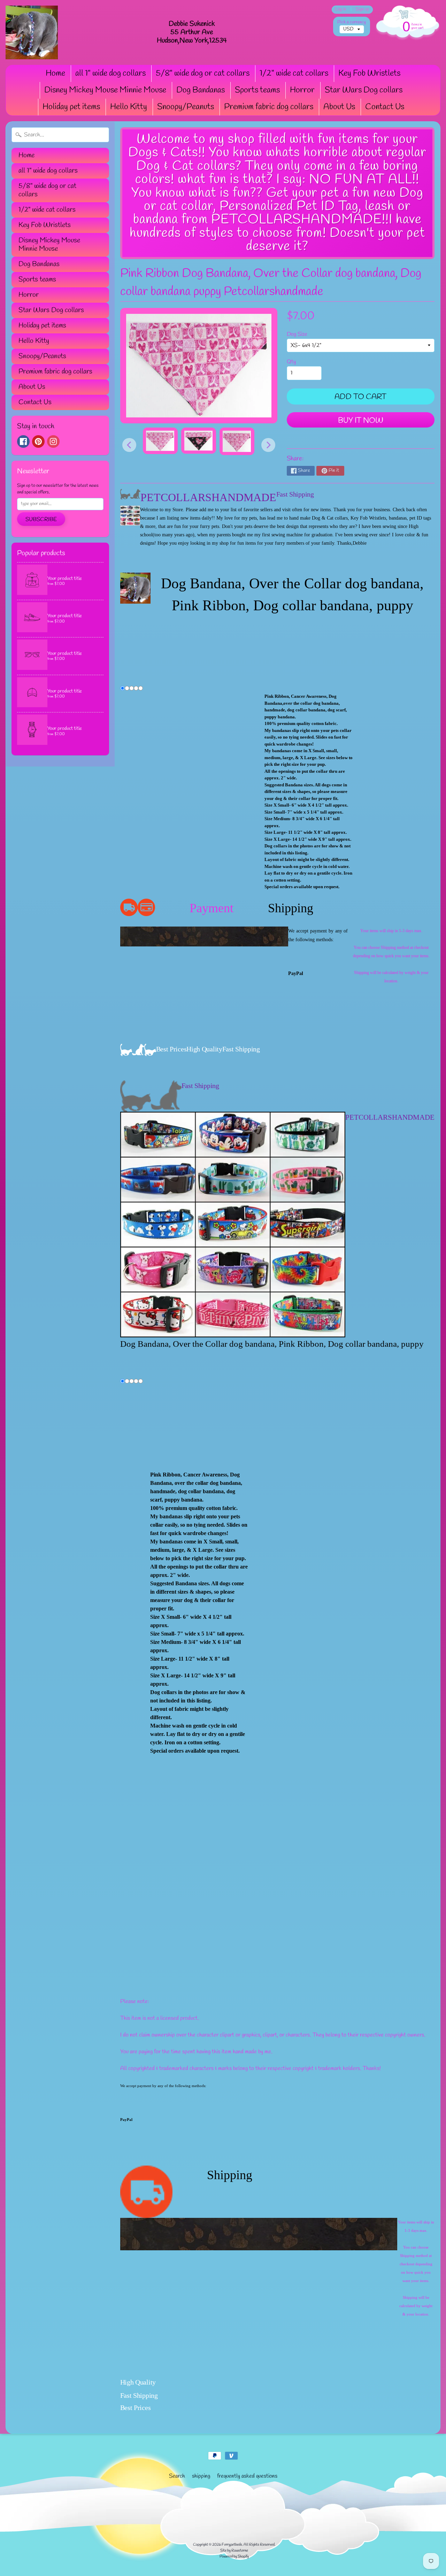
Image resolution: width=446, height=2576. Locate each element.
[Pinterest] (38, 441)
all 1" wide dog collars (110, 74)
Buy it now (361, 421)
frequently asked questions (247, 2476)
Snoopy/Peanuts (186, 107)
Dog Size (297, 334)
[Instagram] (53, 441)
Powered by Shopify (234, 2556)
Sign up (362, 10)
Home (55, 74)
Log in (341, 10)
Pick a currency (352, 22)
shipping (201, 2476)
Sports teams (257, 90)
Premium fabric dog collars (269, 107)
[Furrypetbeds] (32, 32)
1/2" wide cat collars (294, 74)
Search (177, 2476)
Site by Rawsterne (234, 2551)
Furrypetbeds (232, 2545)
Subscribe (41, 519)
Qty (291, 362)
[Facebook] (23, 441)
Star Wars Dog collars (364, 90)
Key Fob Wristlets (369, 74)
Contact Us (385, 107)
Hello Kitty (129, 107)
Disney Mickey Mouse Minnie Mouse (105, 90)
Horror (302, 90)
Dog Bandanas (201, 90)
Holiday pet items (71, 107)
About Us (339, 107)
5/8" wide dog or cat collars (203, 74)
